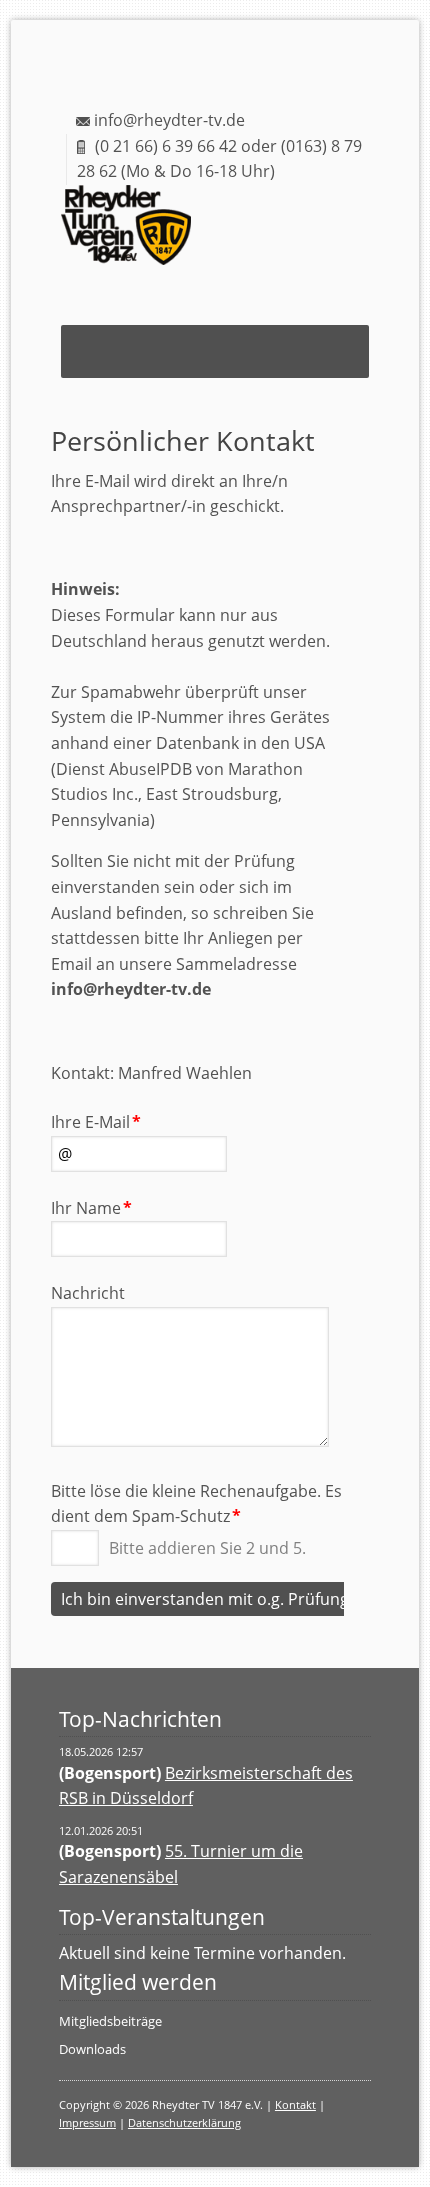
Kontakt (295, 2104)
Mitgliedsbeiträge (110, 2021)
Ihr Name (91, 1207)
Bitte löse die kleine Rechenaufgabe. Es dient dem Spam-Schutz (196, 1503)
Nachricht (88, 1293)
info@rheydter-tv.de (169, 120)
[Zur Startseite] (142, 235)
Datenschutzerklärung (184, 2122)
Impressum (87, 2122)
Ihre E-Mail (96, 1121)
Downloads (92, 2049)
